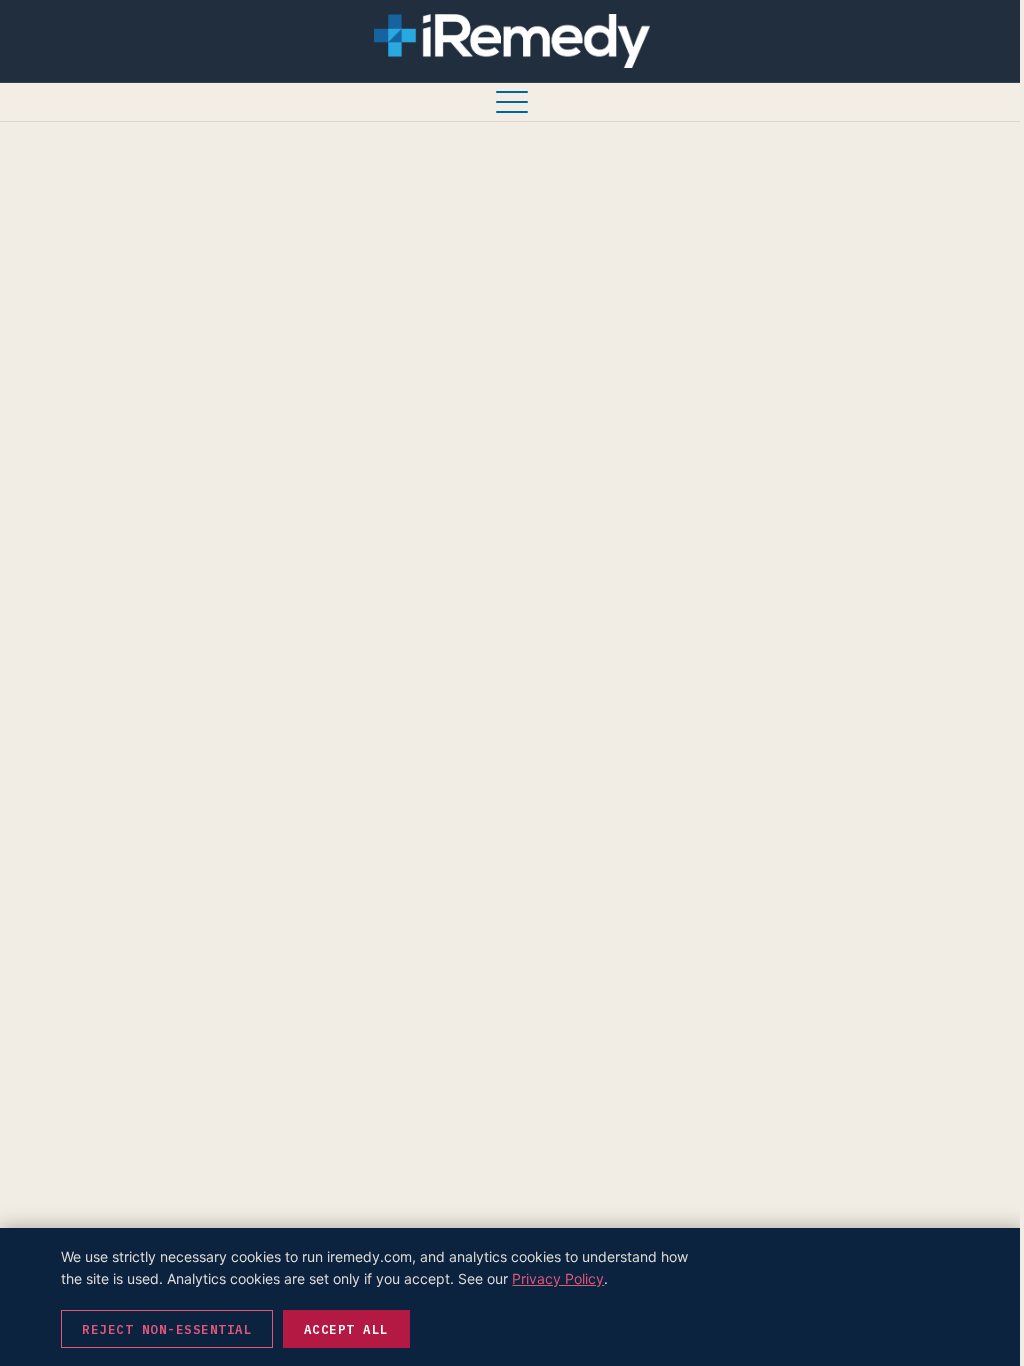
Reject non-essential (167, 1329)
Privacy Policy (558, 1278)
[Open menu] (512, 102)
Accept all (346, 1329)
